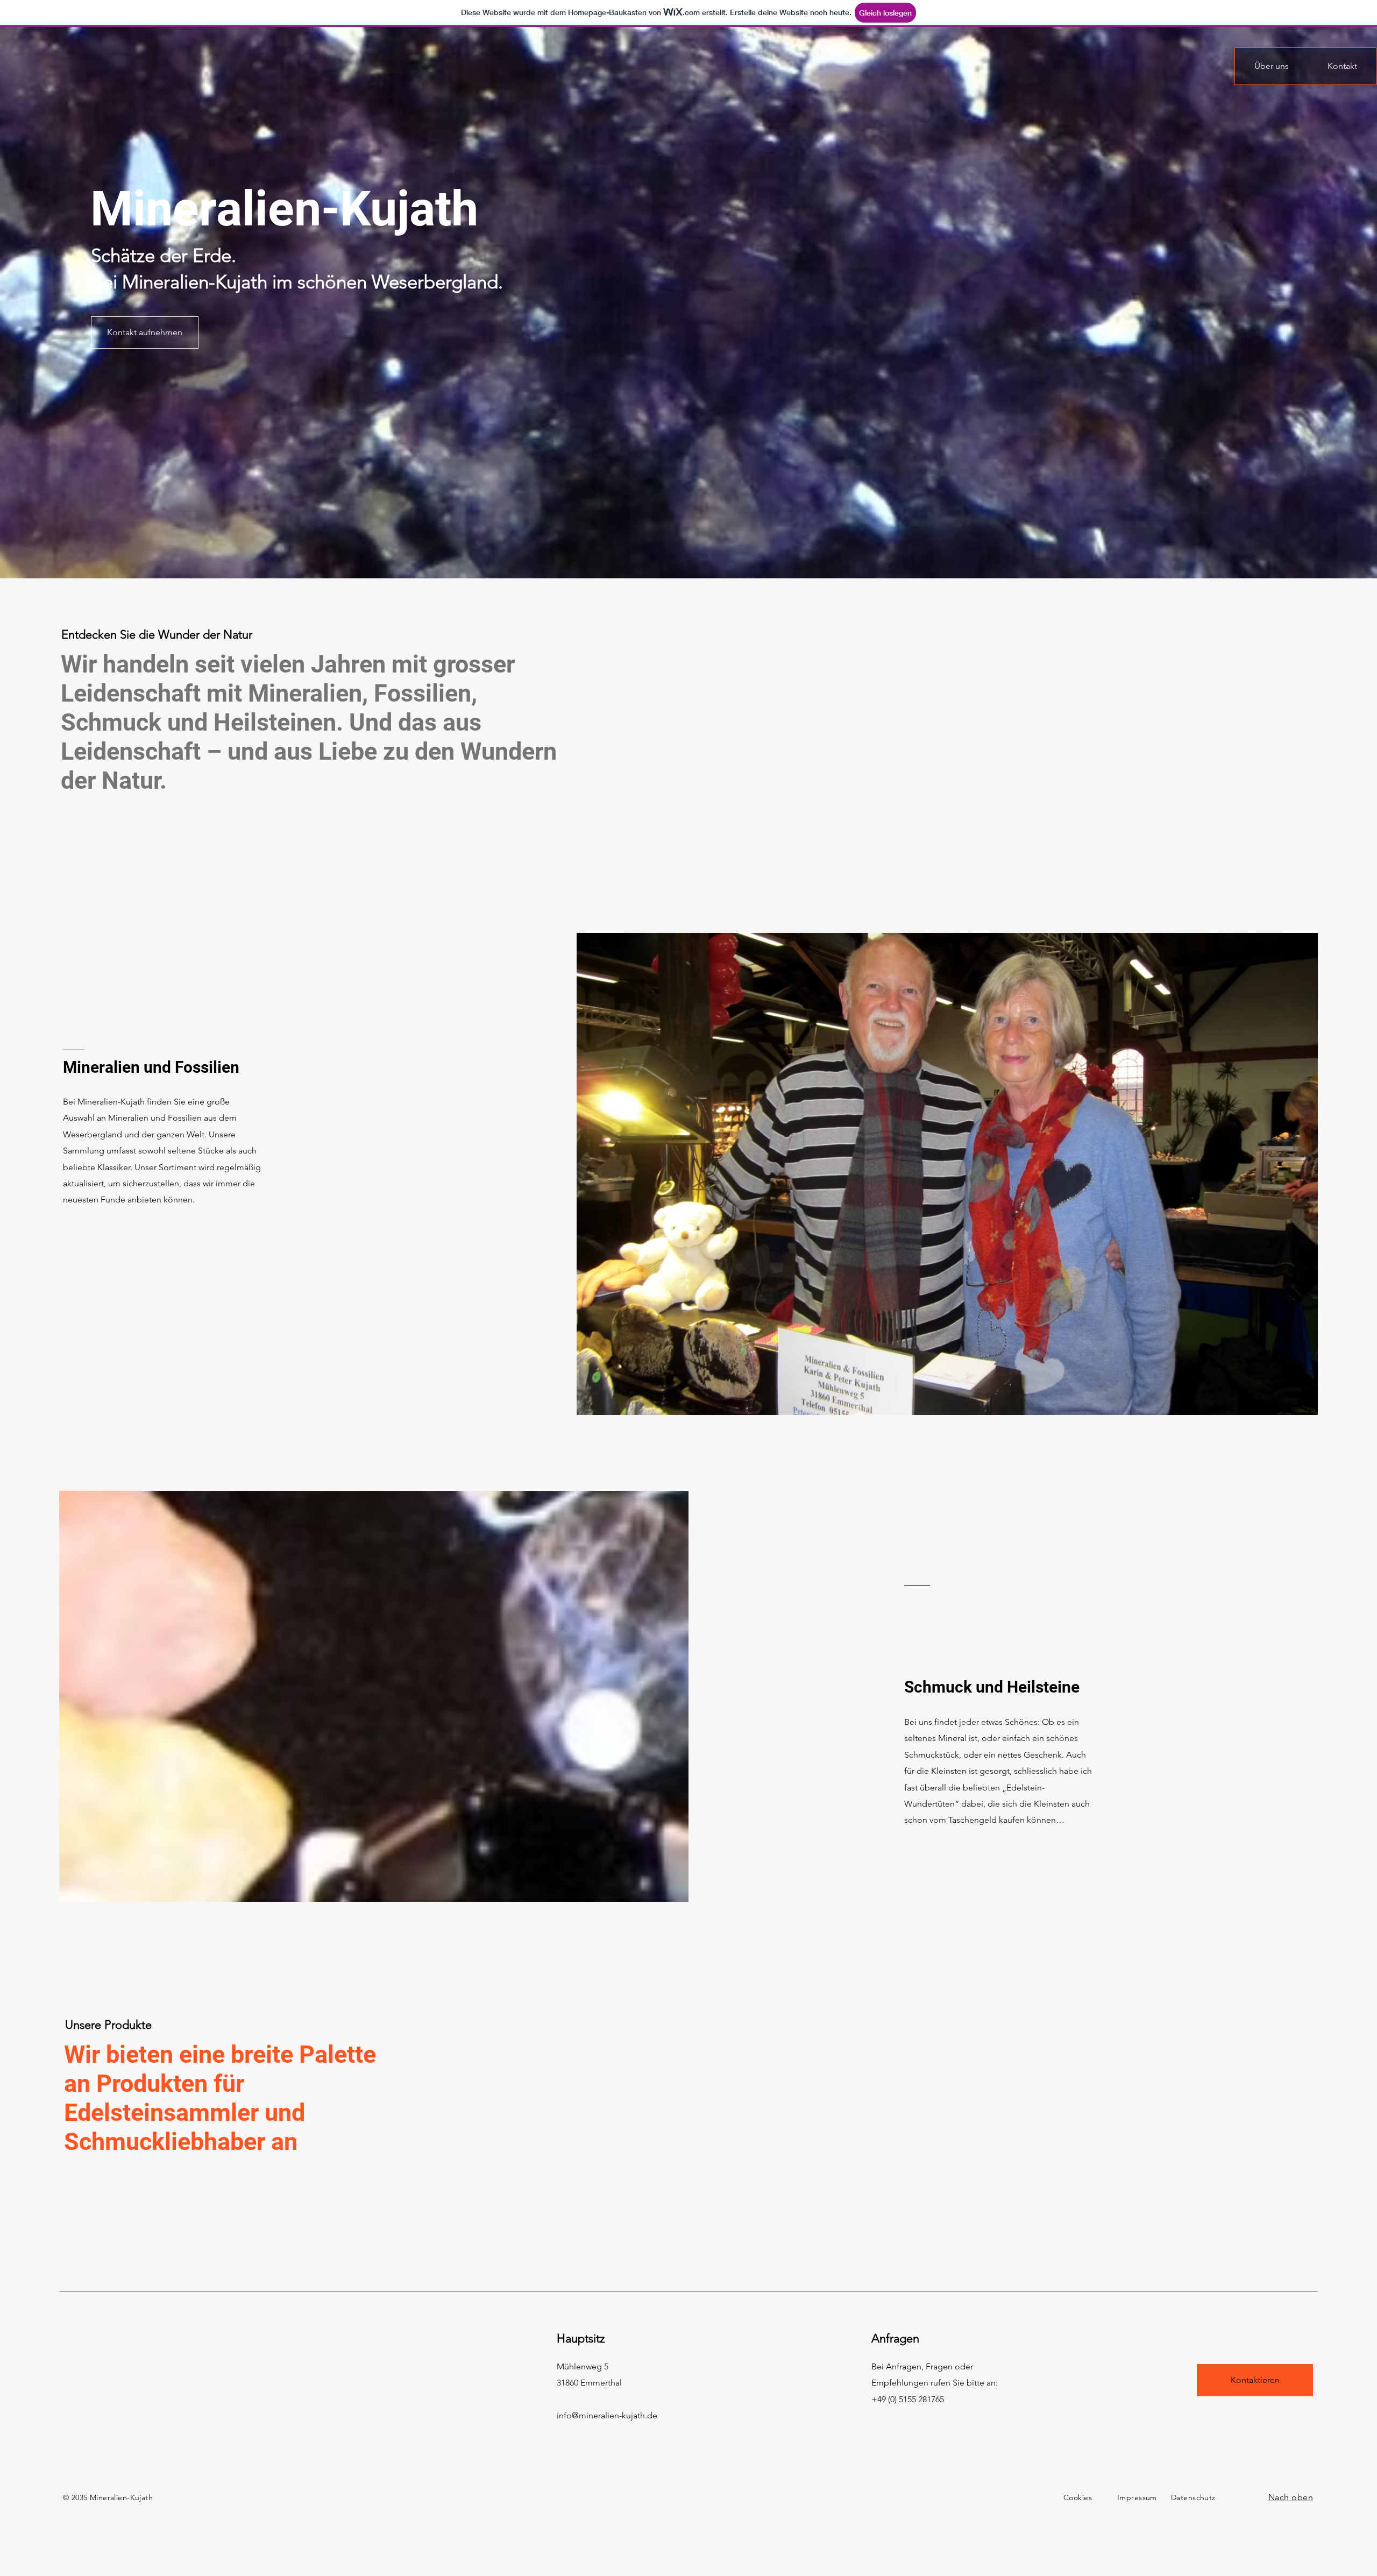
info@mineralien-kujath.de (607, 2415)
